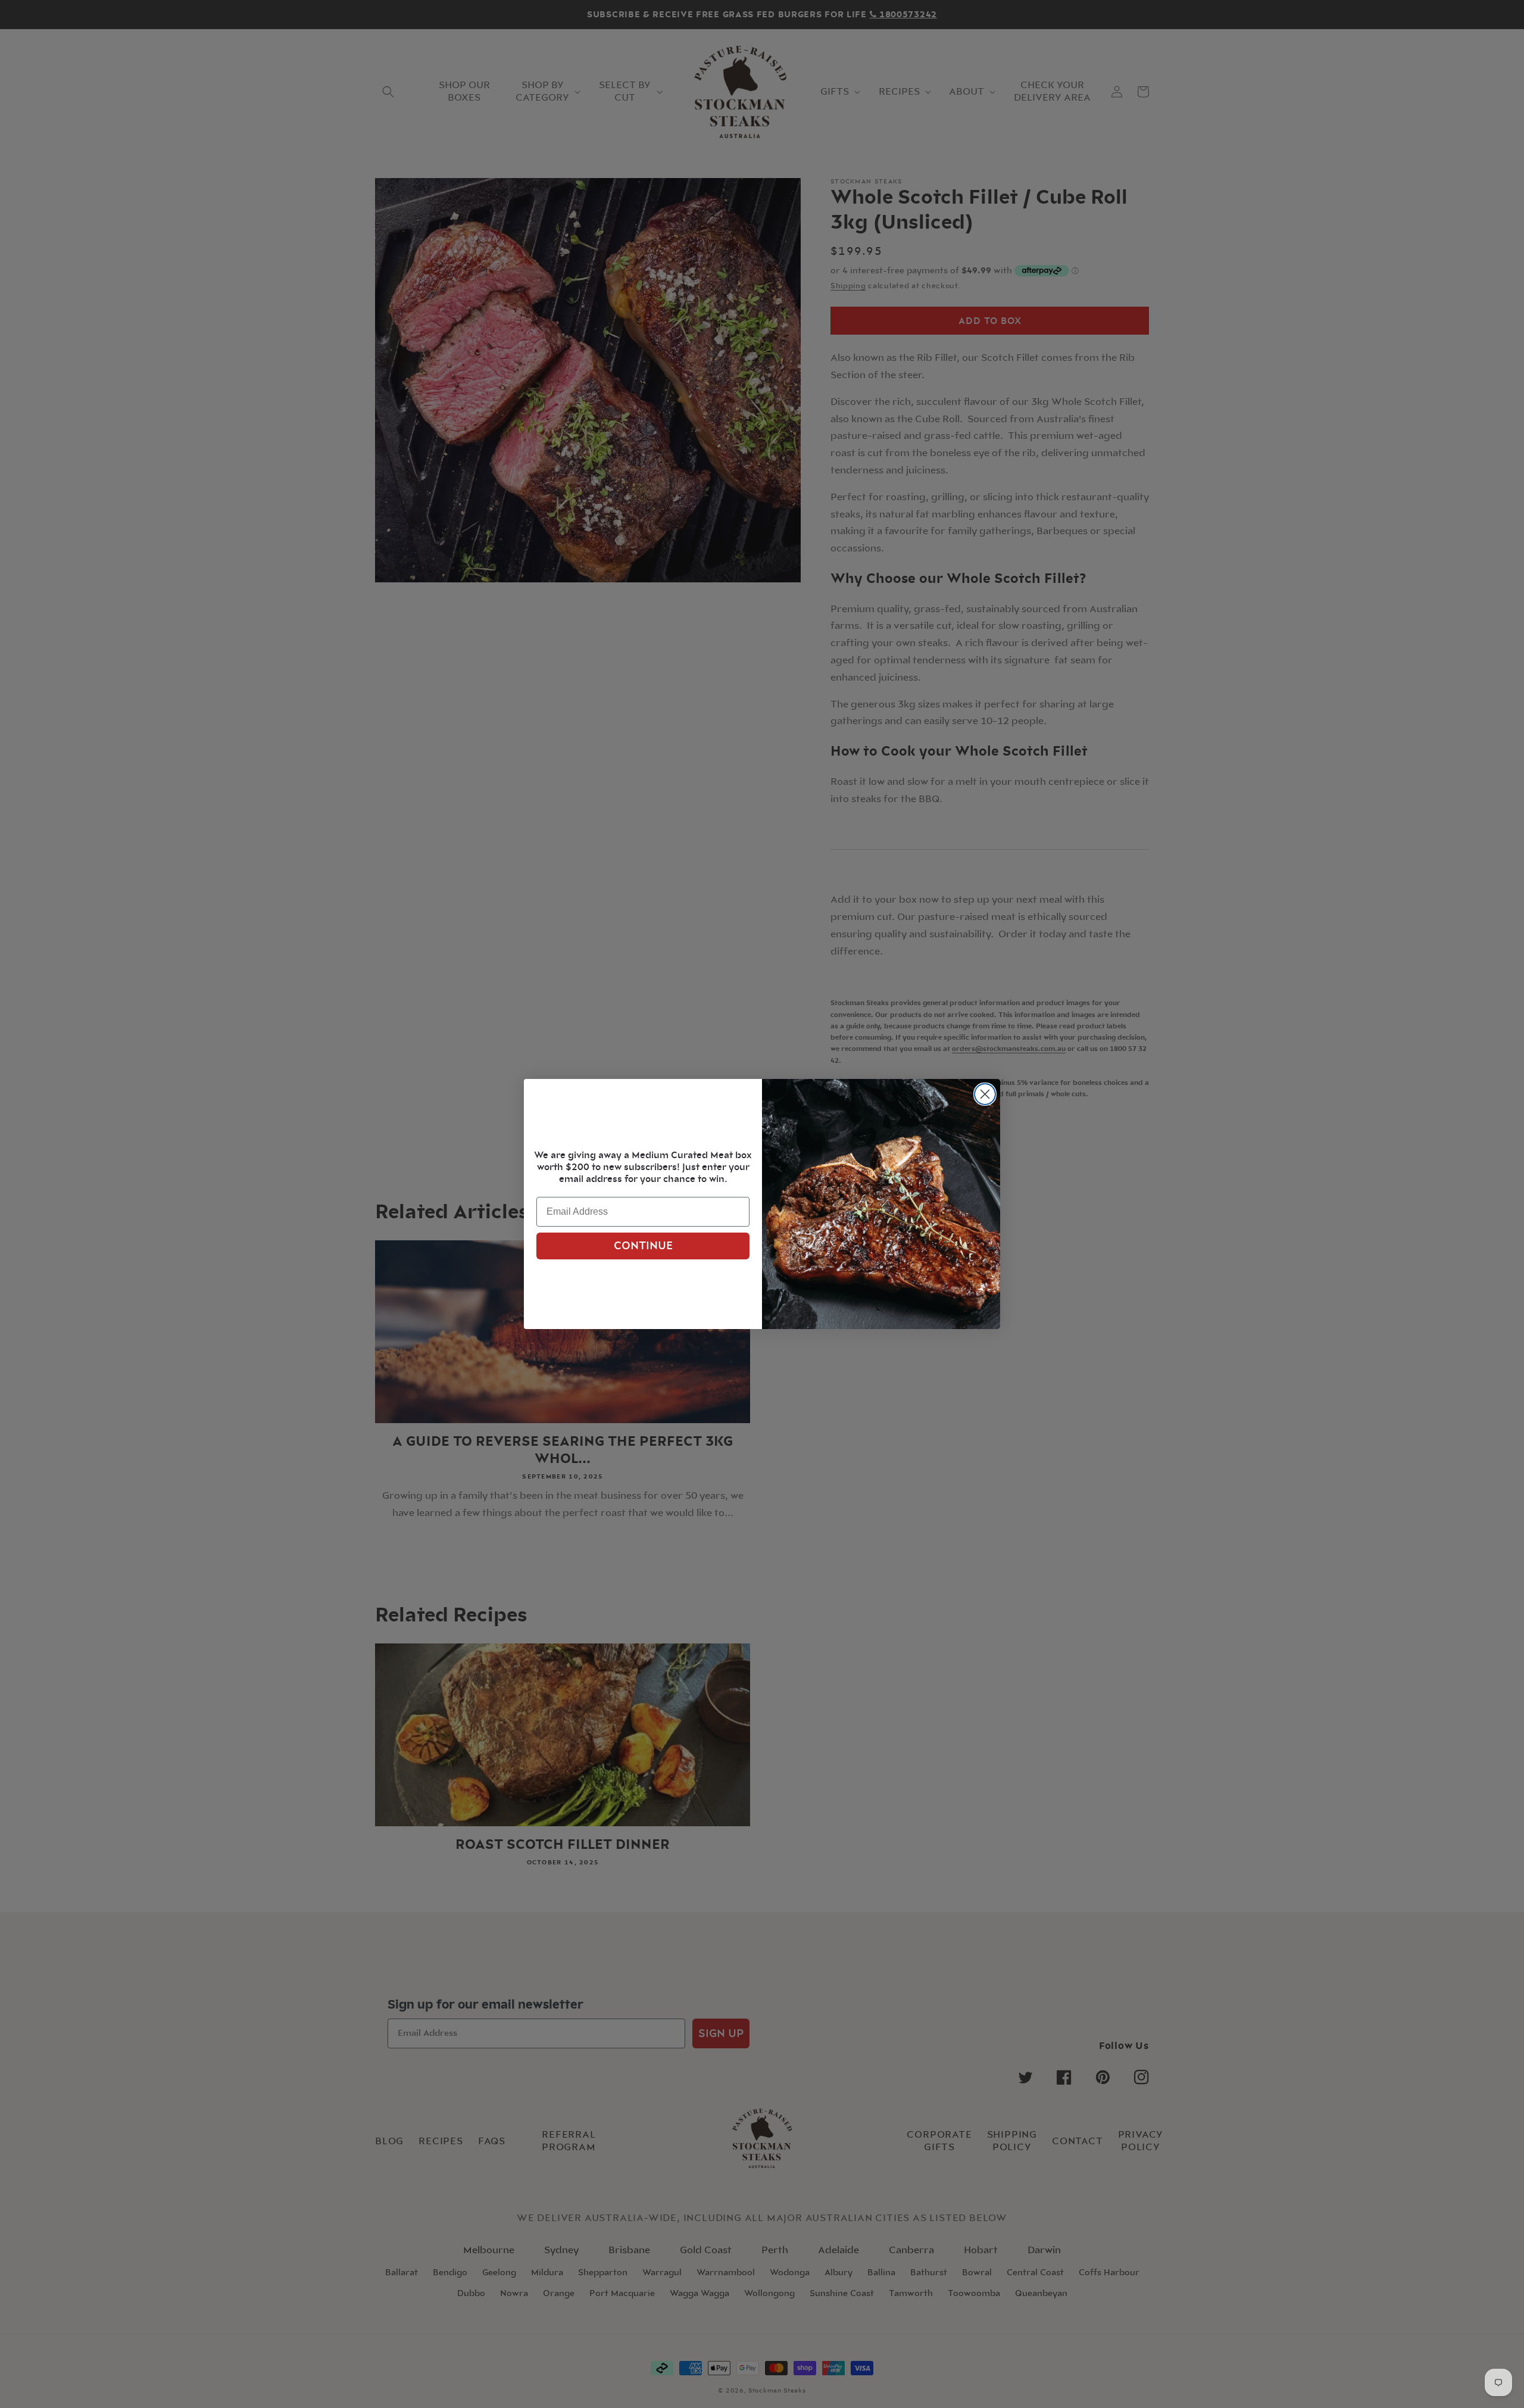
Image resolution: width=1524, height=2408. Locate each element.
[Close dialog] (985, 1094)
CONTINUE (643, 1246)
